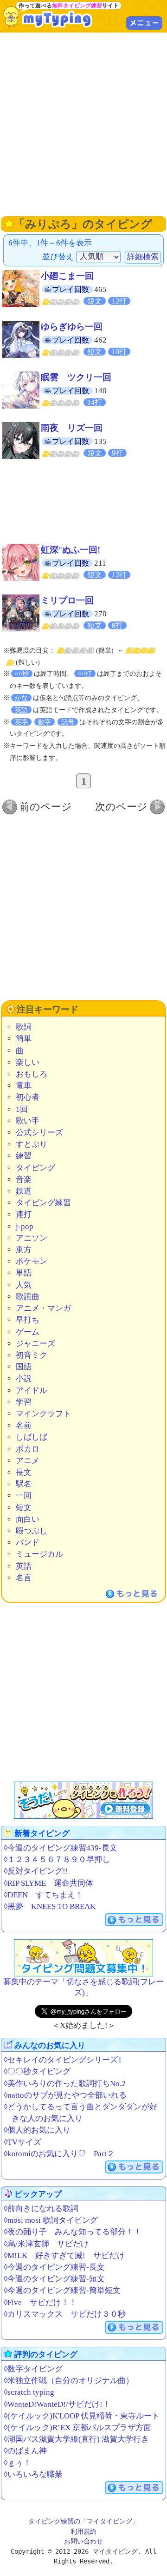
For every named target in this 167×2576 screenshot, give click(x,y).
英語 (24, 1566)
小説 (24, 1378)
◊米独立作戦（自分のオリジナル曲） (69, 2381)
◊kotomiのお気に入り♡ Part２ (59, 2154)
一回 (24, 1496)
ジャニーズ (35, 1344)
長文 (24, 1472)
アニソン (32, 1238)
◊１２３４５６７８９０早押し (57, 1859)
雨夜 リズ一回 (72, 428)
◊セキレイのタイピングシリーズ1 (63, 2060)
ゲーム (28, 1332)
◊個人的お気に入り (37, 2130)
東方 (24, 1250)
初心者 (28, 1097)
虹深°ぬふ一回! (71, 550)
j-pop (25, 1226)
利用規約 (83, 2531)
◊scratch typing (29, 2392)
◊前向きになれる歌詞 (41, 2209)
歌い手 (28, 1121)
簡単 (24, 1039)
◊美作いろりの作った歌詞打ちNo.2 (65, 2084)
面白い (28, 1519)
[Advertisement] (83, 123)
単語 (24, 1273)
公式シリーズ (39, 1133)
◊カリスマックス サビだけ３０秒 (65, 2314)
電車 (24, 1086)
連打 (24, 1214)
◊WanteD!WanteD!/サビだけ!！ (57, 2404)
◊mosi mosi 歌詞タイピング (51, 2220)
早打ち (28, 1320)
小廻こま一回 (67, 276)
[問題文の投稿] (83, 1958)
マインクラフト (43, 1414)
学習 (24, 1402)
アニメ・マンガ (43, 1308)
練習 (24, 1156)
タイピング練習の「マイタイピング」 (83, 2521)
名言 (24, 1578)
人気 (24, 1285)
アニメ (28, 1461)
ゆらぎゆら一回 (72, 327)
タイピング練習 (43, 1203)
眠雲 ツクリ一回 (76, 377)
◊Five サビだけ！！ (40, 2302)
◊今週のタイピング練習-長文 (54, 2267)
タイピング (35, 1168)
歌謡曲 (28, 1297)
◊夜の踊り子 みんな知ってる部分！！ (73, 2232)
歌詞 (24, 1027)
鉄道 (24, 1191)
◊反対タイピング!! (36, 1871)
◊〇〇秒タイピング (37, 2071)
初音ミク (32, 1355)
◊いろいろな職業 (33, 2474)
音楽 (24, 1179)
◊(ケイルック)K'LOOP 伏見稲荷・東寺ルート (82, 2416)
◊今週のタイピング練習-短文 (54, 2279)
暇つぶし (32, 1531)
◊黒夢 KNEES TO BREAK (50, 1906)
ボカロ (28, 1449)
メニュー (144, 23)
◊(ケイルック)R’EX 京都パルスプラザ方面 (77, 2427)
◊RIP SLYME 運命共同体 (48, 1883)
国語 (24, 1367)
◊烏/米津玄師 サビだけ (46, 2244)
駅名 (24, 1484)
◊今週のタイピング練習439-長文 (61, 1848)
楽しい (28, 1062)
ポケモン (32, 1261)
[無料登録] (83, 1800)
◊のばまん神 (25, 2451)
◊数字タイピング (33, 2369)
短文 (24, 1508)
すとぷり (32, 1144)
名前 (24, 1425)
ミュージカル (39, 1554)
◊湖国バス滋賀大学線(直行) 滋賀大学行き (76, 2439)
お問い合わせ (83, 2541)
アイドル (32, 1390)
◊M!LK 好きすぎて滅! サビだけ (64, 2256)
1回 (22, 1109)
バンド (28, 1542)
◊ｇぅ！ (17, 2463)
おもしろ (32, 1074)
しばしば (32, 1437)
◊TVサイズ (22, 2142)
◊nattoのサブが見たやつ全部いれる (65, 2095)
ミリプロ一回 (67, 600)
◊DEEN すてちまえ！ (43, 1895)
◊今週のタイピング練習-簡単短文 (62, 2290)
